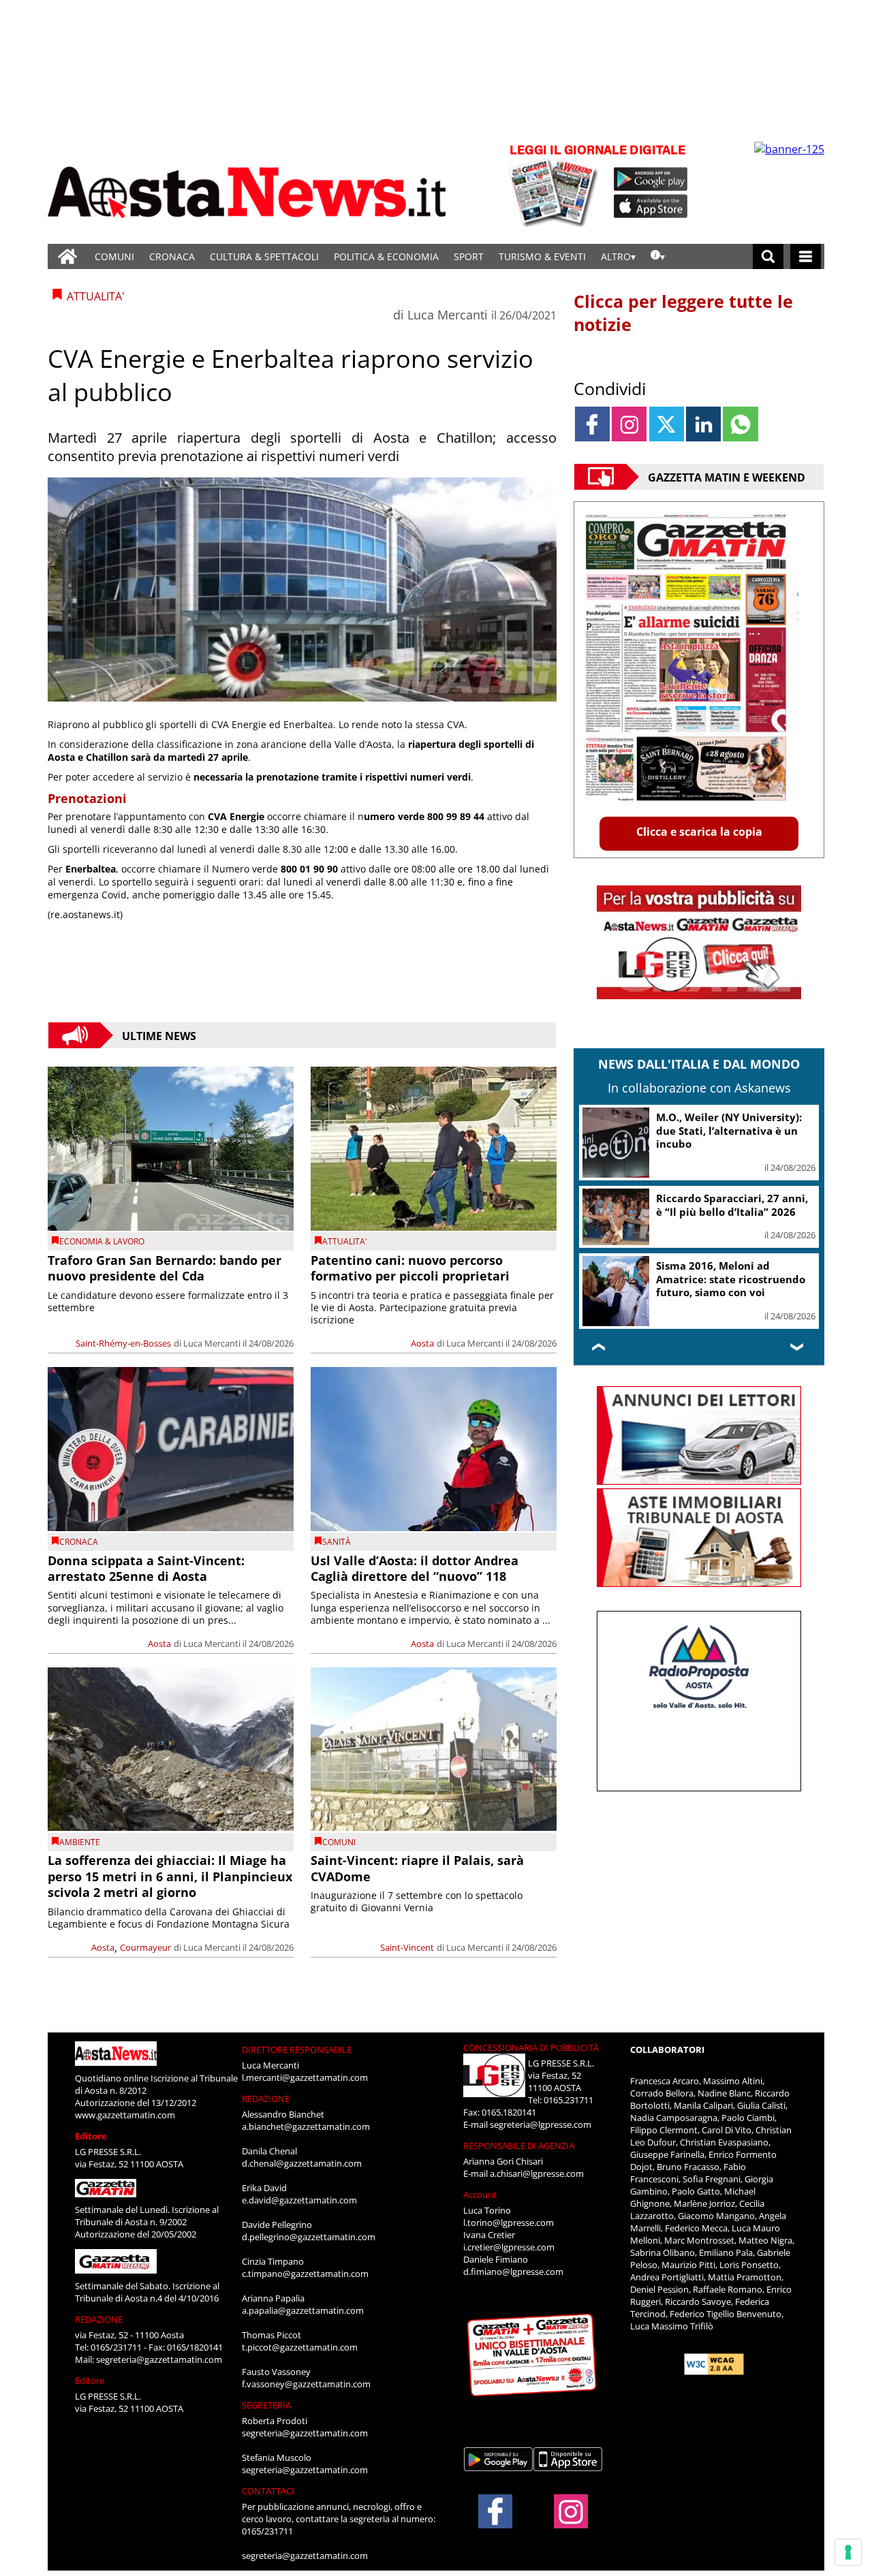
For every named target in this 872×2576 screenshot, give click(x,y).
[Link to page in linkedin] (703, 424)
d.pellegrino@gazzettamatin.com (309, 2237)
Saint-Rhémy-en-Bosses (123, 1343)
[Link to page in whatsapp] (740, 424)
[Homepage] (67, 256)
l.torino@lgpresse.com (509, 2222)
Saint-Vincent (407, 1947)
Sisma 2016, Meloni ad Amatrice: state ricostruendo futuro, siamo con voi (731, 1279)
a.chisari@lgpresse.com (537, 2173)
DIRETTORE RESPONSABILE (297, 2049)
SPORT (469, 256)
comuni (339, 1842)
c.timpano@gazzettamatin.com (305, 2274)
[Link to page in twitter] (667, 424)
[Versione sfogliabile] (556, 184)
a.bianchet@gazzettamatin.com (306, 2126)
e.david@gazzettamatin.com (299, 2200)
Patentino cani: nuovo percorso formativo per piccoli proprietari (410, 1268)
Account (480, 2195)
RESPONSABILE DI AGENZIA (519, 2146)
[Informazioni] (658, 256)
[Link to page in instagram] (629, 424)
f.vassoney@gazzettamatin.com (306, 2384)
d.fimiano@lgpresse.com (513, 2272)
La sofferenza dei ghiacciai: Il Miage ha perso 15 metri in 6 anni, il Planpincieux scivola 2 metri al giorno (170, 1876)
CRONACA (172, 256)
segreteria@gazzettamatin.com (159, 2359)
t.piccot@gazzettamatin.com (300, 2347)
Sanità (337, 1542)
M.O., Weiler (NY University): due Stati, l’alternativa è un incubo (729, 1130)
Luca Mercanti (448, 315)
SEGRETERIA (266, 2405)
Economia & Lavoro (102, 1241)
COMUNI (114, 256)
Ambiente (80, 1842)
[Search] (768, 256)
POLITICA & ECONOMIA (386, 256)
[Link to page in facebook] (592, 424)
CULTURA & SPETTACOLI (264, 256)
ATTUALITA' (345, 1241)
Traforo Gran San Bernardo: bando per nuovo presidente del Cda (165, 1268)
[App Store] (651, 206)
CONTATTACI (268, 2491)
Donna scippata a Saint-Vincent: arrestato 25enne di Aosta (146, 1568)
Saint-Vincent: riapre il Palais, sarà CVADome (417, 1868)
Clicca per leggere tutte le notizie (683, 313)
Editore (91, 2136)
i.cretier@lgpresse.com (509, 2247)
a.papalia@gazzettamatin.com (303, 2310)
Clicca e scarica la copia (699, 832)
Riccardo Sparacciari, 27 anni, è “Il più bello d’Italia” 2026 (732, 1205)
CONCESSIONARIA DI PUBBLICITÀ (531, 2047)
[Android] (651, 179)
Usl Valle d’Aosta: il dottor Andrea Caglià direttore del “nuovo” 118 (415, 1568)
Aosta (422, 1343)
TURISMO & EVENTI (542, 256)
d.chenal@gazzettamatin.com (302, 2163)
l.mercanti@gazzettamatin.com (305, 2077)
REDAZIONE (99, 2319)
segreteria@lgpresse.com (541, 2124)
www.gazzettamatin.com (125, 2115)
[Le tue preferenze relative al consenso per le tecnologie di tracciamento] (848, 2552)
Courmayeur (145, 1947)
